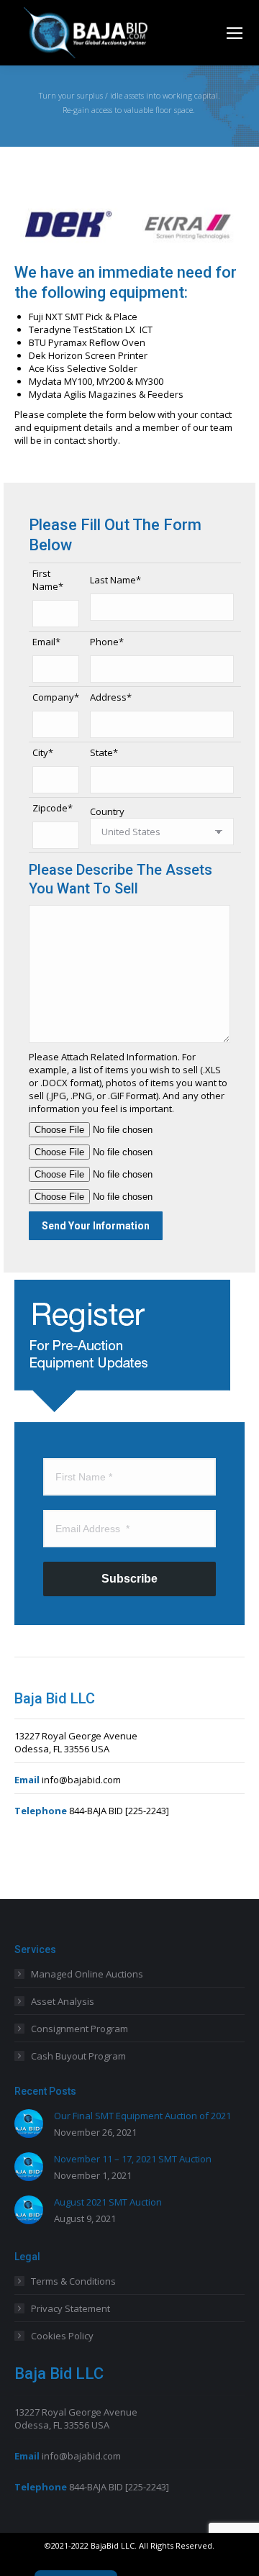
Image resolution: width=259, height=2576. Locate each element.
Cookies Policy (62, 2336)
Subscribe (129, 1579)
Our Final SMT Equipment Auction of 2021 (142, 2116)
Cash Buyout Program (78, 2056)
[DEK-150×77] (68, 224)
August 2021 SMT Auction (108, 2202)
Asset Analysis (63, 2001)
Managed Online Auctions (87, 1974)
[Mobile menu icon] (235, 33)
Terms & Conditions (73, 2281)
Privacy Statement (71, 2308)
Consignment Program (79, 2029)
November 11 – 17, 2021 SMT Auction (133, 2159)
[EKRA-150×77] (190, 224)
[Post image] (29, 2124)
